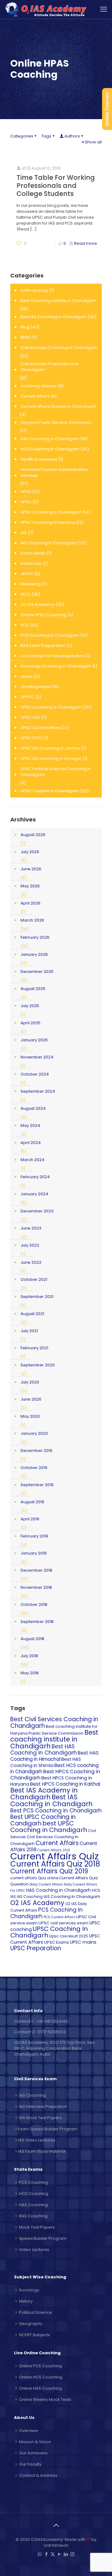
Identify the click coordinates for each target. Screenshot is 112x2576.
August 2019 (32, 1502)
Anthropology (34, 290)
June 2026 (31, 869)
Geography (31, 2324)
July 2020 (30, 1382)
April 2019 (30, 1519)
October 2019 (34, 1468)
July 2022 (30, 1245)
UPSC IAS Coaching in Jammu (50, 748)
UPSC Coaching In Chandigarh (49, 1932)
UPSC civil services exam (63, 1923)
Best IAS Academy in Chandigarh (44, 1794)
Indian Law (31, 563)
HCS (96, 1890)
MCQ (26, 594)
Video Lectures (34, 2250)
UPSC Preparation (36, 1948)
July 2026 (30, 852)
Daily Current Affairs (46, 1884)
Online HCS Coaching (41, 2377)
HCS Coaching (34, 2194)
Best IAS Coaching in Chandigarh (54, 317)
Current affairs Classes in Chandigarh (58, 406)
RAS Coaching (33, 2216)
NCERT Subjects (35, 2335)
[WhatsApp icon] (40, 2554)
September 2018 (37, 1622)
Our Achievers (33, 2453)
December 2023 (37, 1211)
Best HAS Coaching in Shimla (46, 1762)
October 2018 (34, 1604)
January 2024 (34, 1194)
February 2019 (34, 1536)
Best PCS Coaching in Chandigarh (56, 1811)
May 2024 (30, 1125)
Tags (46, 136)
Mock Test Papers (37, 2227)
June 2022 (31, 1262)
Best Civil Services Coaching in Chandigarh (54, 1723)
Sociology (29, 2290)
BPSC (26, 337)
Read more (86, 243)
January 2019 (34, 1553)
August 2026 (33, 835)
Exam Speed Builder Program (48, 2129)
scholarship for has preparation (53, 656)
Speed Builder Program (43, 2238)
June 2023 (31, 1228)
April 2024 (31, 1143)
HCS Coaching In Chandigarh (50, 449)
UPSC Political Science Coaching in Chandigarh (56, 772)
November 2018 (36, 1587)
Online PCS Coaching (40, 2366)
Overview (29, 2431)
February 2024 (35, 1177)
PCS (25, 625)
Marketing (31, 584)
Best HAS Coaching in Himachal (54, 1756)
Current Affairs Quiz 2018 (55, 1864)
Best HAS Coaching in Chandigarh (44, 1750)
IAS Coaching (30, 1897)
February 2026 (35, 937)
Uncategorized (36, 687)
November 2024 (37, 1057)
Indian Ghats (33, 553)
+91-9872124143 (52, 2021)
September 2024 (38, 1091)
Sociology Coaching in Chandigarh (56, 666)
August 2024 (33, 1108)
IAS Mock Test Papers (40, 2118)
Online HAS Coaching (40, 2388)
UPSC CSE (30, 717)
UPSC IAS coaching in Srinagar (51, 758)
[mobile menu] (104, 9)
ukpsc (27, 676)
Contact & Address (38, 2475)
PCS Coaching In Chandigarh (50, 635)
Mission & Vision (35, 2442)
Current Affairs (35, 396)
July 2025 (30, 1006)
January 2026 (34, 954)
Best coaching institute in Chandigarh (54, 1739)
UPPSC (27, 697)
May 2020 (30, 1416)
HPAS (26, 492)
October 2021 (34, 1279)
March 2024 (33, 1160)
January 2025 (34, 1040)
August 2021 (32, 1314)
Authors (72, 136)
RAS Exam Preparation (43, 646)
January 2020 (34, 1433)
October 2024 (35, 1074)
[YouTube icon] (59, 2554)
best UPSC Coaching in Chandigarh (49, 1827)
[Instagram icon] (72, 2554)
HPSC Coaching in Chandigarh (51, 512)
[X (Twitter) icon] (53, 2554)
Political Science (35, 2312)
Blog (25, 327)
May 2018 (30, 1673)
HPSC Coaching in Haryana (48, 522)
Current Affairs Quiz (54, 1856)
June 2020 (31, 1399)
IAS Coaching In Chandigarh (49, 543)
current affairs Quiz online (34, 1878)
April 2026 (30, 903)
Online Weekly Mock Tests (45, 2399)
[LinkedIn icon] (66, 2554)
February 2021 (34, 1348)
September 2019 (37, 1485)
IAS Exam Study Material (42, 2151)
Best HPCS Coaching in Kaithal (65, 1784)
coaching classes (38, 386)
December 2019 (36, 1451)
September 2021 (37, 1297)
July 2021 (29, 1331)
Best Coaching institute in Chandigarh (58, 301)
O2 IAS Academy (37, 604)
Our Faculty (30, 2464)
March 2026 (32, 920)
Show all (93, 142)
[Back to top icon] (56, 2525)
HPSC (26, 502)
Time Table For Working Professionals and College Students (56, 186)
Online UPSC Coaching (43, 615)
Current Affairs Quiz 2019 (49, 1871)
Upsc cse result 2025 (69, 1936)
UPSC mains (83, 1942)
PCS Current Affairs (59, 1917)
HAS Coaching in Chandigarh (50, 439)
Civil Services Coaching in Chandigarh (59, 348)
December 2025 (37, 972)
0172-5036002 (52, 2032)
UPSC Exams (57, 1942)
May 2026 (30, 886)
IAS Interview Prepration (43, 2106)
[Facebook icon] (46, 2554)
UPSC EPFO (31, 738)
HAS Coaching (33, 2205)
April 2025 (30, 1023)
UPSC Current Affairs (41, 728)
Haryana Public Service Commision (56, 423)
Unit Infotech (56, 2545)
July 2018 (29, 1656)
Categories (22, 136)
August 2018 (32, 1639)
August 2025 (33, 989)
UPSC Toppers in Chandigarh (50, 791)
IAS (24, 533)
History (26, 2301)
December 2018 (36, 1570)
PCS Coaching (33, 2182)
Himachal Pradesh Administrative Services (54, 472)
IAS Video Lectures (37, 2140)
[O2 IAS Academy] (47, 9)
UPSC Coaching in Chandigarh (51, 707)
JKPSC (27, 574)
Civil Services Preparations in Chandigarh (50, 367)
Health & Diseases (39, 459)
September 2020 (38, 1365)
